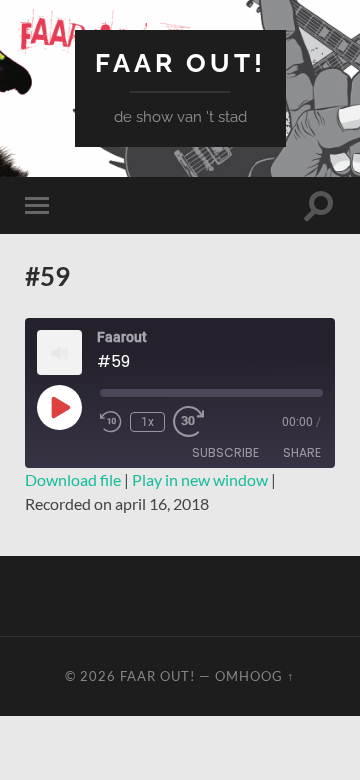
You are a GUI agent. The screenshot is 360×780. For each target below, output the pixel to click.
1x (147, 422)
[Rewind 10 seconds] (111, 422)
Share (302, 452)
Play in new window (200, 479)
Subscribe (225, 452)
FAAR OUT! (180, 62)
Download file (73, 479)
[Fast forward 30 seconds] (191, 422)
